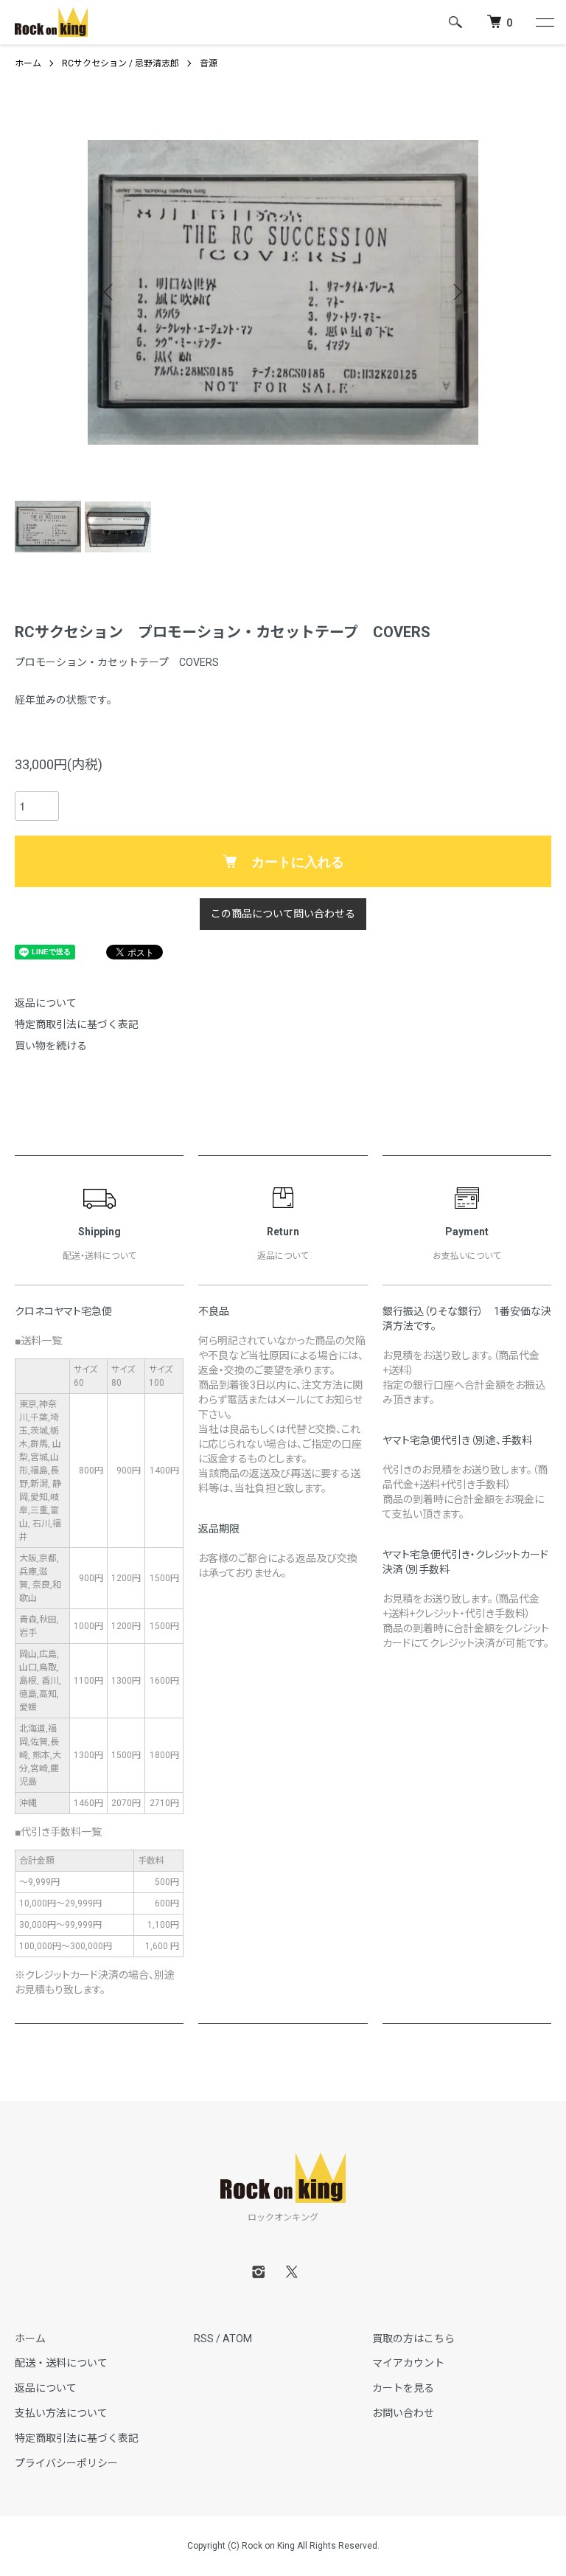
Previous (110, 292)
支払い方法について (61, 2413)
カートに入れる (298, 861)
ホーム (28, 63)
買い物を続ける (51, 1046)
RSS (204, 2339)
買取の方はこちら (413, 2339)
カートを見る (403, 2388)
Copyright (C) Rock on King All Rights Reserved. (283, 2546)
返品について (46, 1003)
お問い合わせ (403, 2413)
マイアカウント (408, 2363)
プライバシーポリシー (66, 2463)
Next (456, 292)
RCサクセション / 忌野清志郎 (120, 63)
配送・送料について (61, 2363)
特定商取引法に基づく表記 (77, 1024)
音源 (209, 63)
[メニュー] (544, 22)
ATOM (237, 2339)
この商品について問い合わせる (283, 914)
